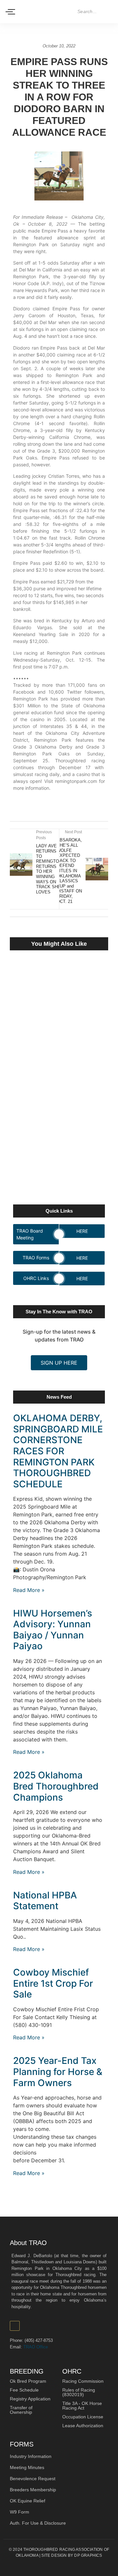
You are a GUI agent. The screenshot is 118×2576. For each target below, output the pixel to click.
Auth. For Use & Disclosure (38, 2523)
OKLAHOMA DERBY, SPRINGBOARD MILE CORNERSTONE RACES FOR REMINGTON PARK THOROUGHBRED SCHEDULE (58, 1451)
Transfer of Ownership (21, 2410)
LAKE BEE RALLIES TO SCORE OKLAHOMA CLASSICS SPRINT (58, 1163)
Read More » (29, 1590)
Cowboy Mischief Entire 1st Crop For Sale (53, 1983)
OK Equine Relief (28, 2501)
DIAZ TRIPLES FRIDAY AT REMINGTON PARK (49, 984)
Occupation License (83, 2417)
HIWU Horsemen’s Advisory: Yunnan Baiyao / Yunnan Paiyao (53, 1630)
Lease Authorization (83, 2426)
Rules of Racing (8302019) (79, 2392)
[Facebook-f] (15, 2326)
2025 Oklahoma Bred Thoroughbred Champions (56, 1786)
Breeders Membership (33, 2490)
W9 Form (20, 2512)
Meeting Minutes (27, 2467)
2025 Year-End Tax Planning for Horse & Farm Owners (58, 2072)
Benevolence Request (33, 2479)
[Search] (108, 12)
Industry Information (31, 2456)
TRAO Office (36, 2347)
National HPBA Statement (45, 1901)
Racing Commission (83, 2381)
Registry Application (30, 2399)
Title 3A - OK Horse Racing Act (82, 2406)
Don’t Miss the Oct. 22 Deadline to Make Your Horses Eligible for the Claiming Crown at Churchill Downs (57, 1046)
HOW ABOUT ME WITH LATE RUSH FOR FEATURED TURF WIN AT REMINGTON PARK (54, 1113)
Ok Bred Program (28, 2381)
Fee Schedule (24, 2390)
